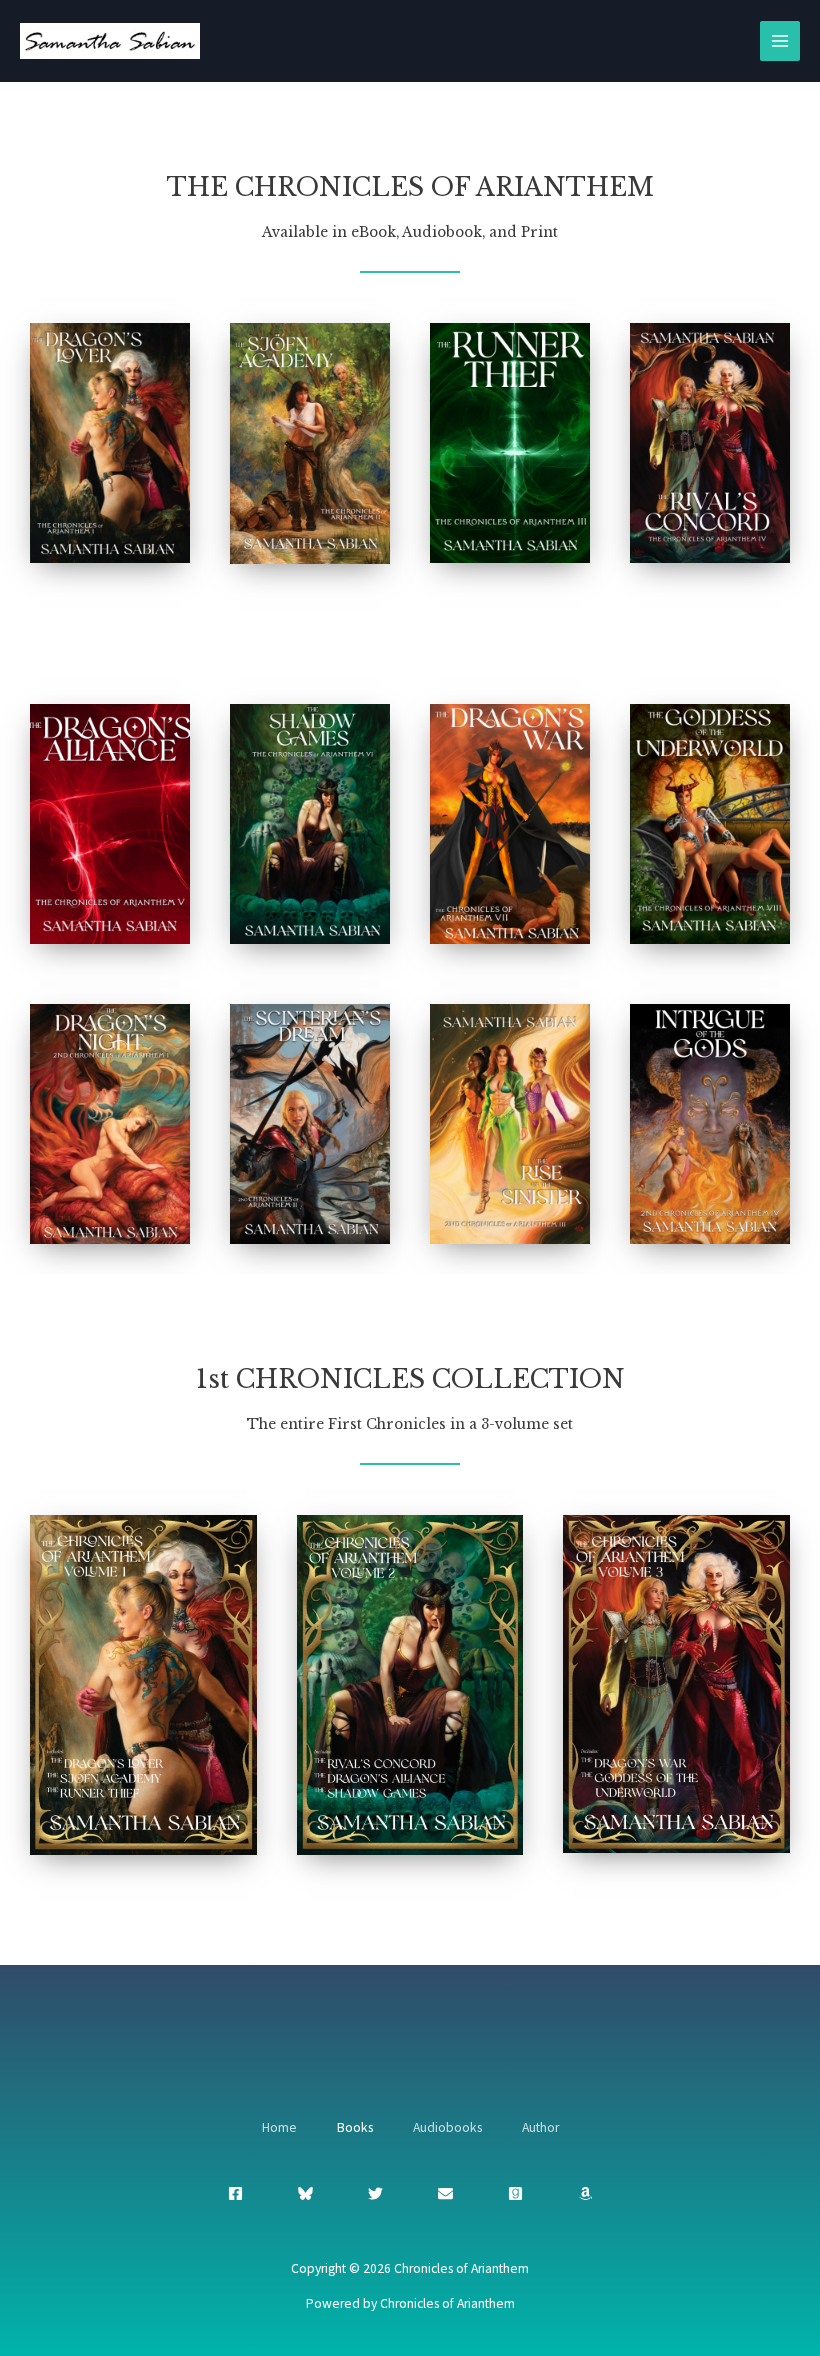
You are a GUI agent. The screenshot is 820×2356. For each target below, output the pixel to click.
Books (355, 2127)
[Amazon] (585, 2193)
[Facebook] (235, 2193)
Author (540, 2127)
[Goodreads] (515, 2193)
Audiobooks (447, 2127)
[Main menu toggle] (780, 41)
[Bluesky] (305, 2193)
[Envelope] (445, 2193)
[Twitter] (375, 2193)
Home (279, 2127)
